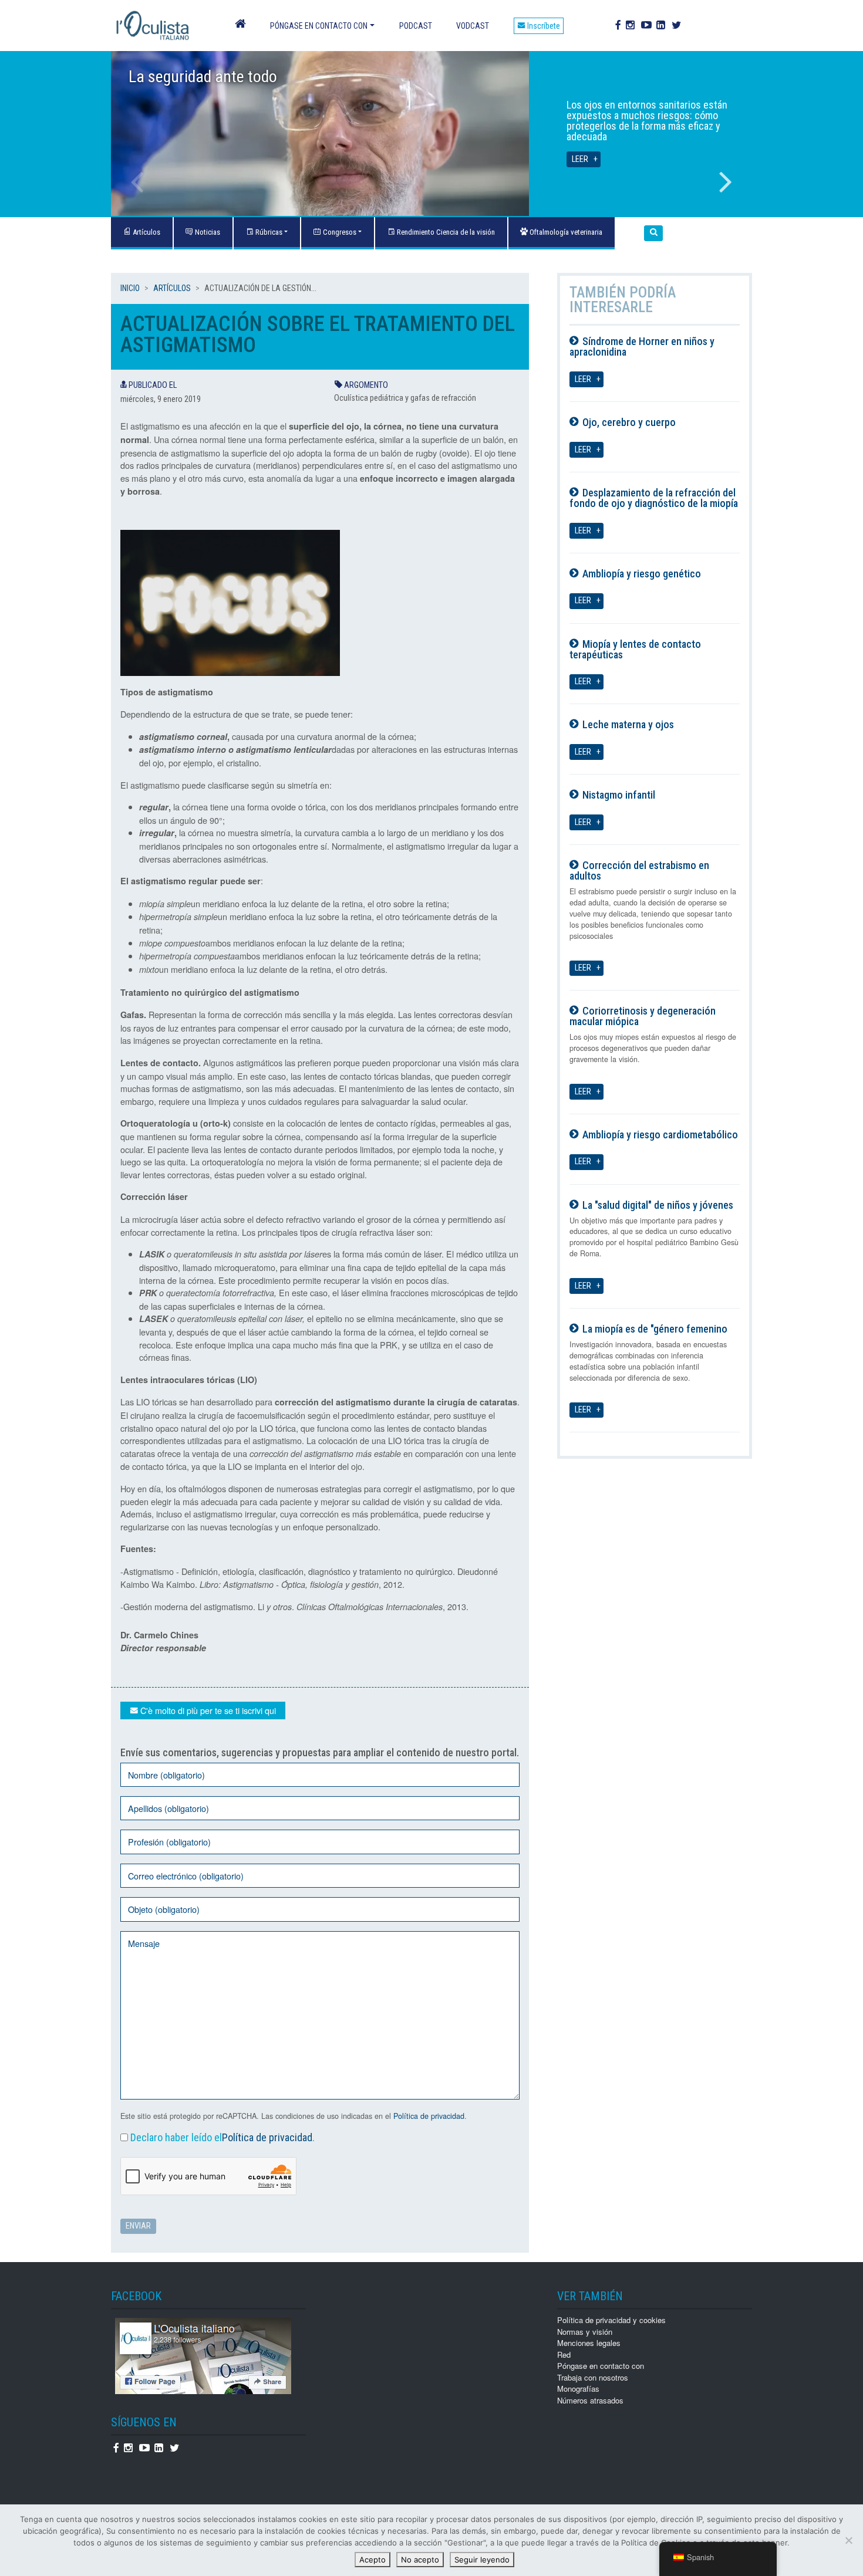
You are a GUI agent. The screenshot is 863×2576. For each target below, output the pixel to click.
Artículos (172, 288)
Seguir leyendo (482, 2560)
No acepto (420, 2560)
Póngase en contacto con (319, 26)
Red (564, 2354)
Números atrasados (590, 2400)
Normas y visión (585, 2332)
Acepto (372, 2560)
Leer (580, 159)
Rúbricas (268, 232)
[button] (653, 233)
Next (726, 182)
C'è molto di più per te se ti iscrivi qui (207, 1710)
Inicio (130, 288)
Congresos (339, 232)
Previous (137, 182)
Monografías (578, 2389)
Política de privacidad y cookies (611, 2320)
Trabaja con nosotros (593, 2377)
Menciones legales (589, 2343)
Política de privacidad (429, 2116)
